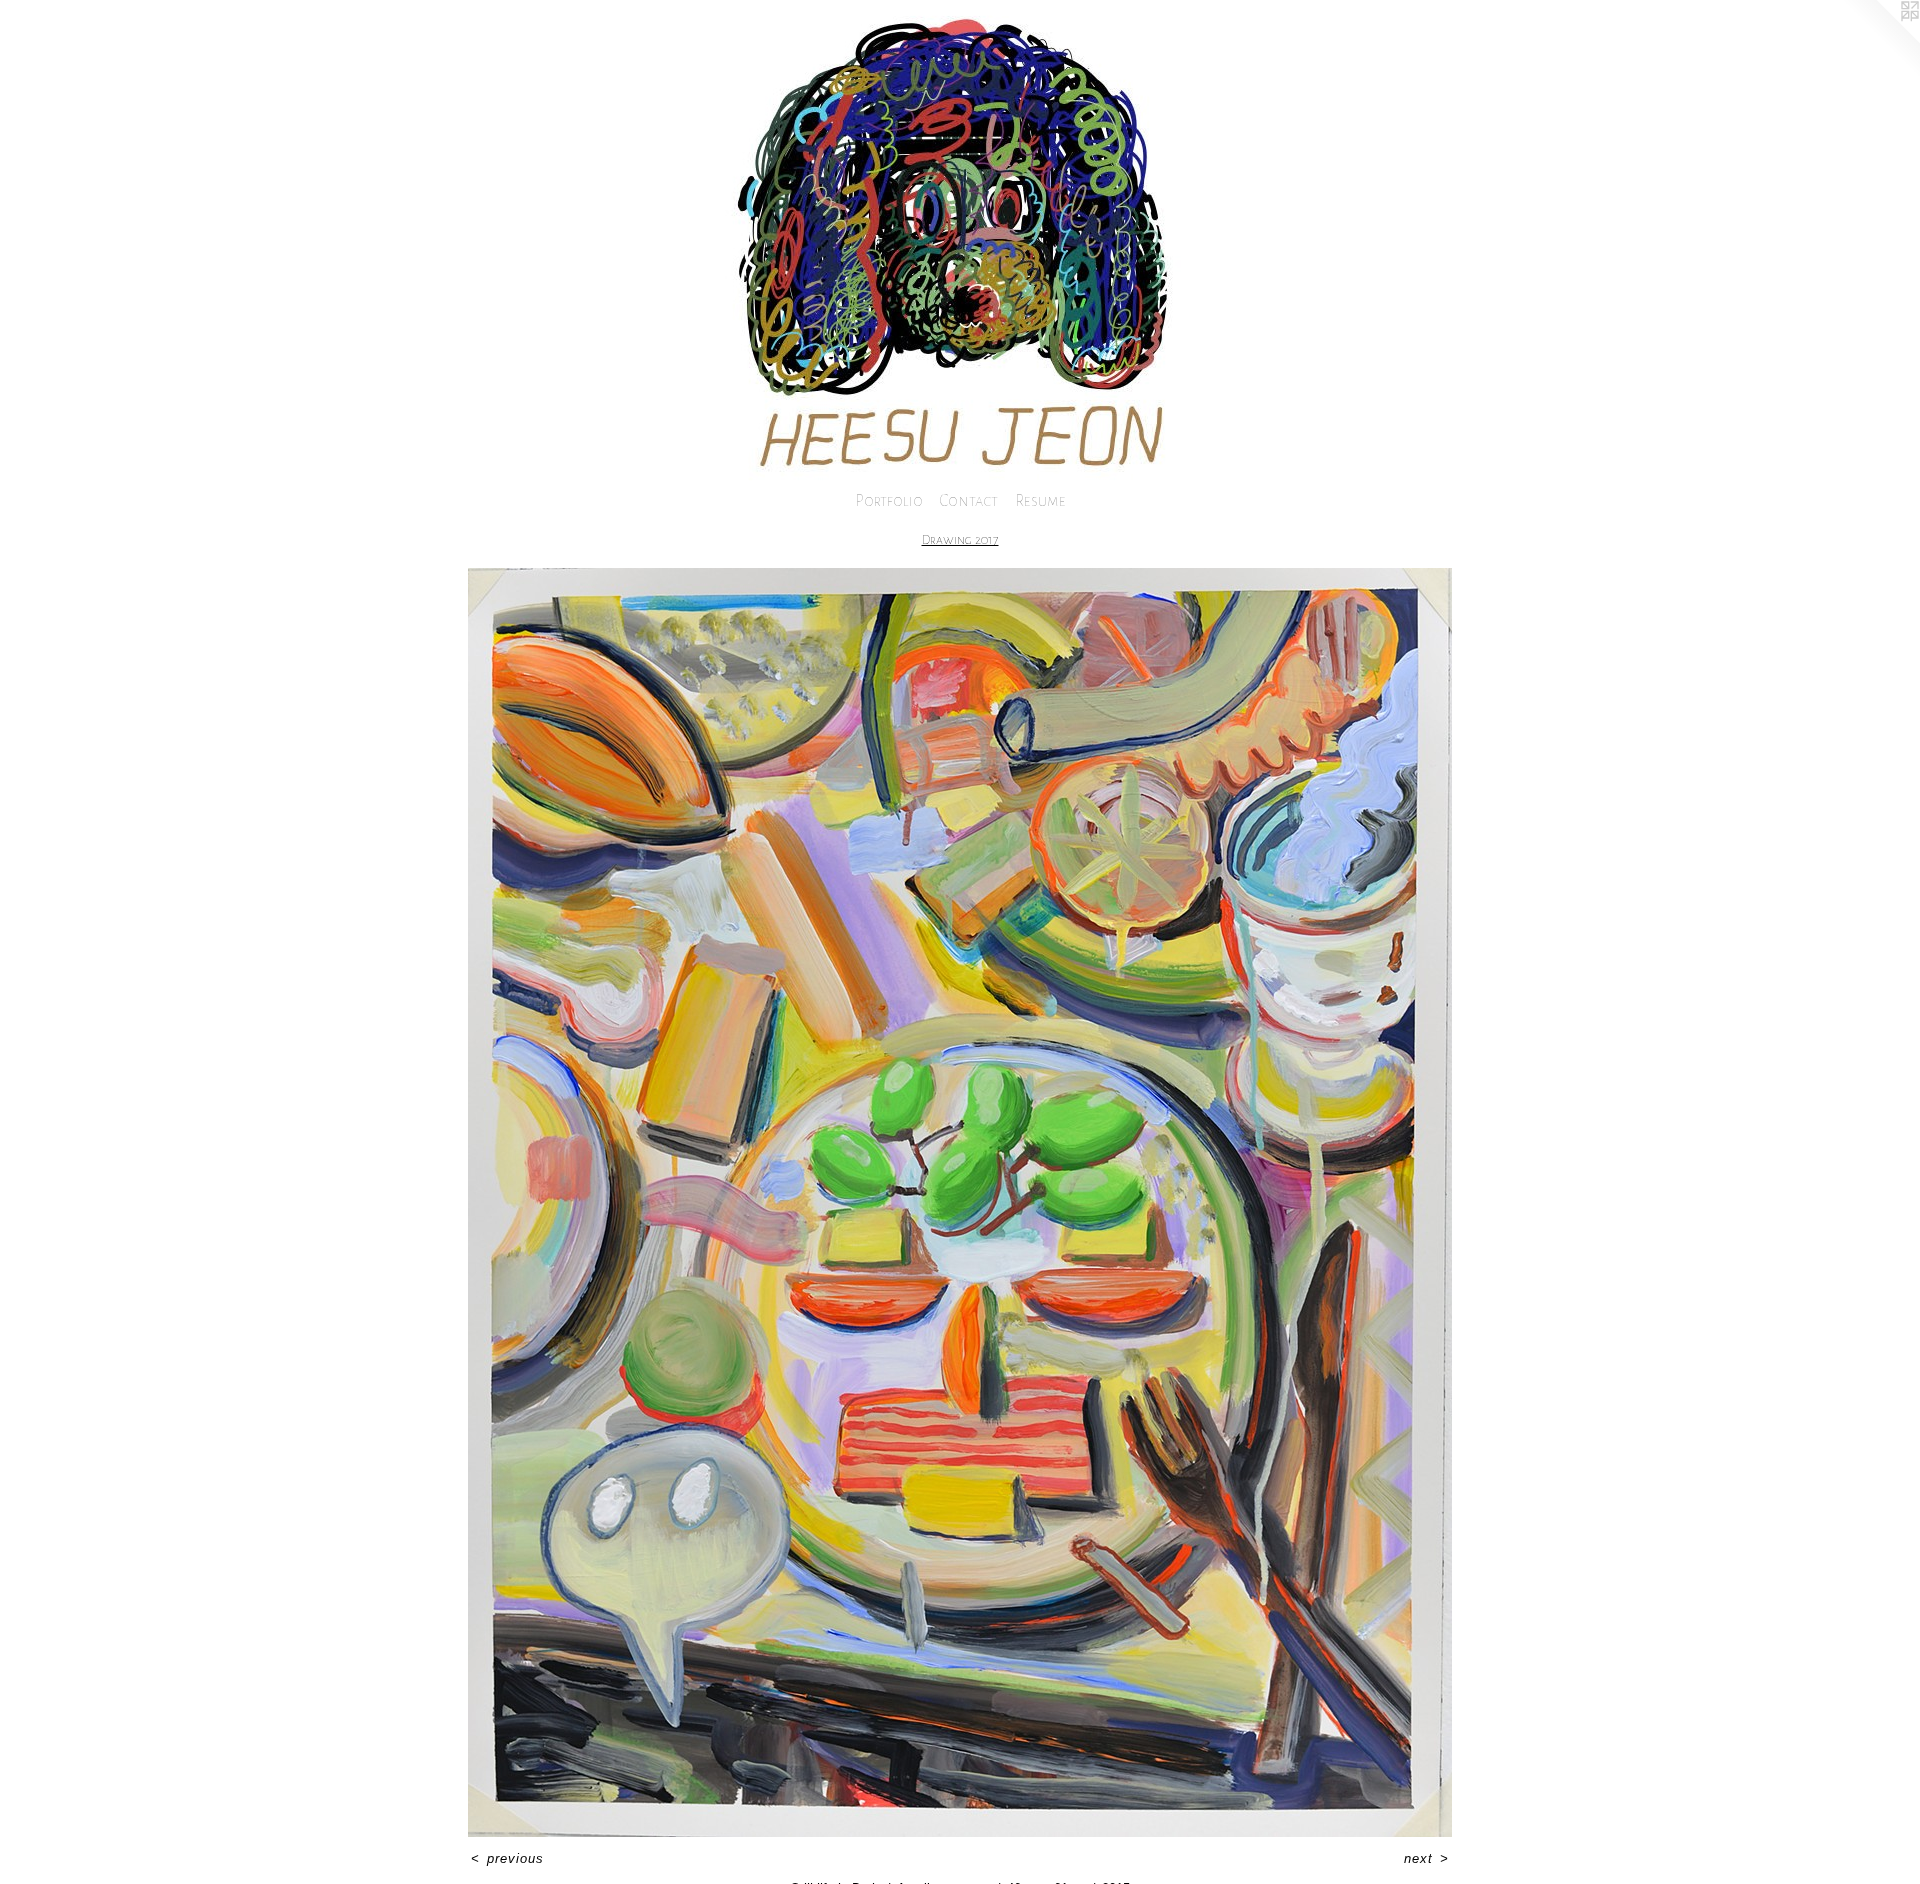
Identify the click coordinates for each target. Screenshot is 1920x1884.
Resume (1040, 500)
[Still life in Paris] (960, 1202)
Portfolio (889, 500)
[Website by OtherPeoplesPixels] (1880, 40)
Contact (969, 500)
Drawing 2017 (960, 540)
